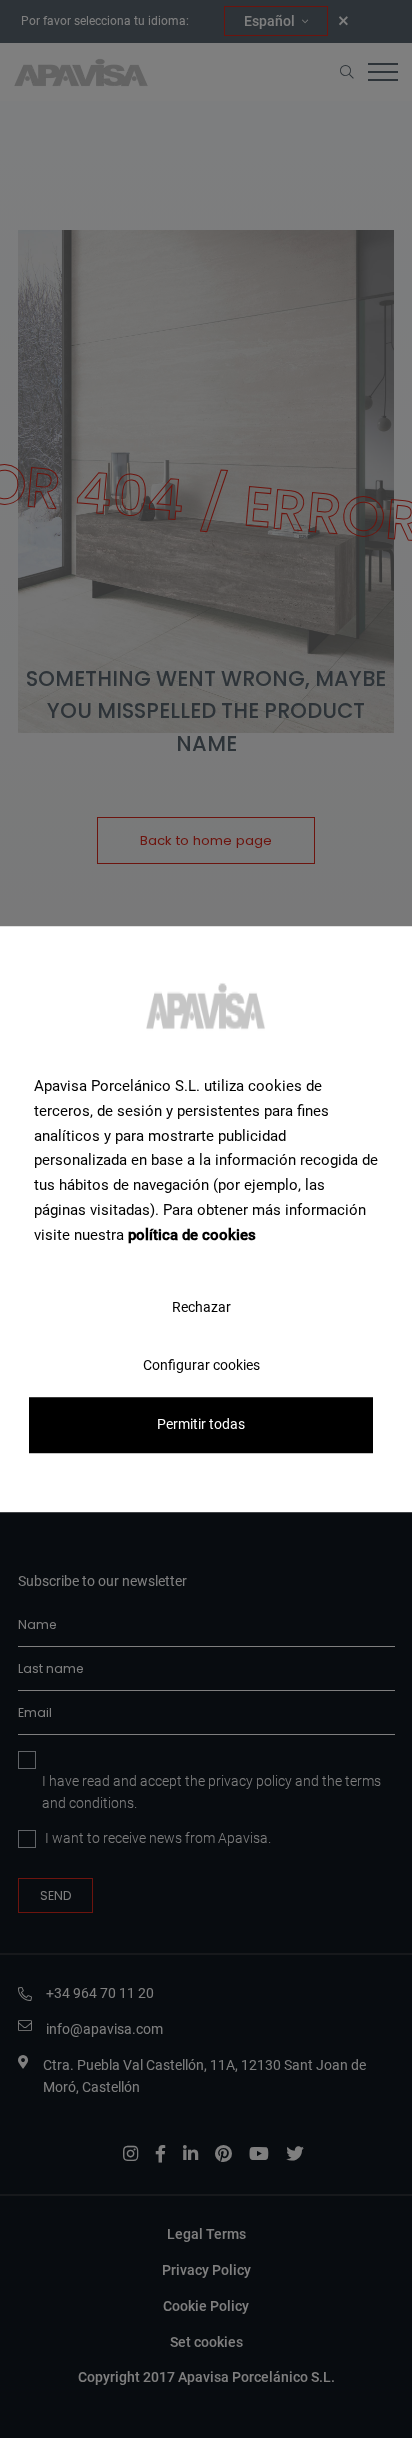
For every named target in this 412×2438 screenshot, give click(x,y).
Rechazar (201, 1307)
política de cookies (192, 1235)
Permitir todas (201, 1425)
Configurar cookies (201, 1366)
